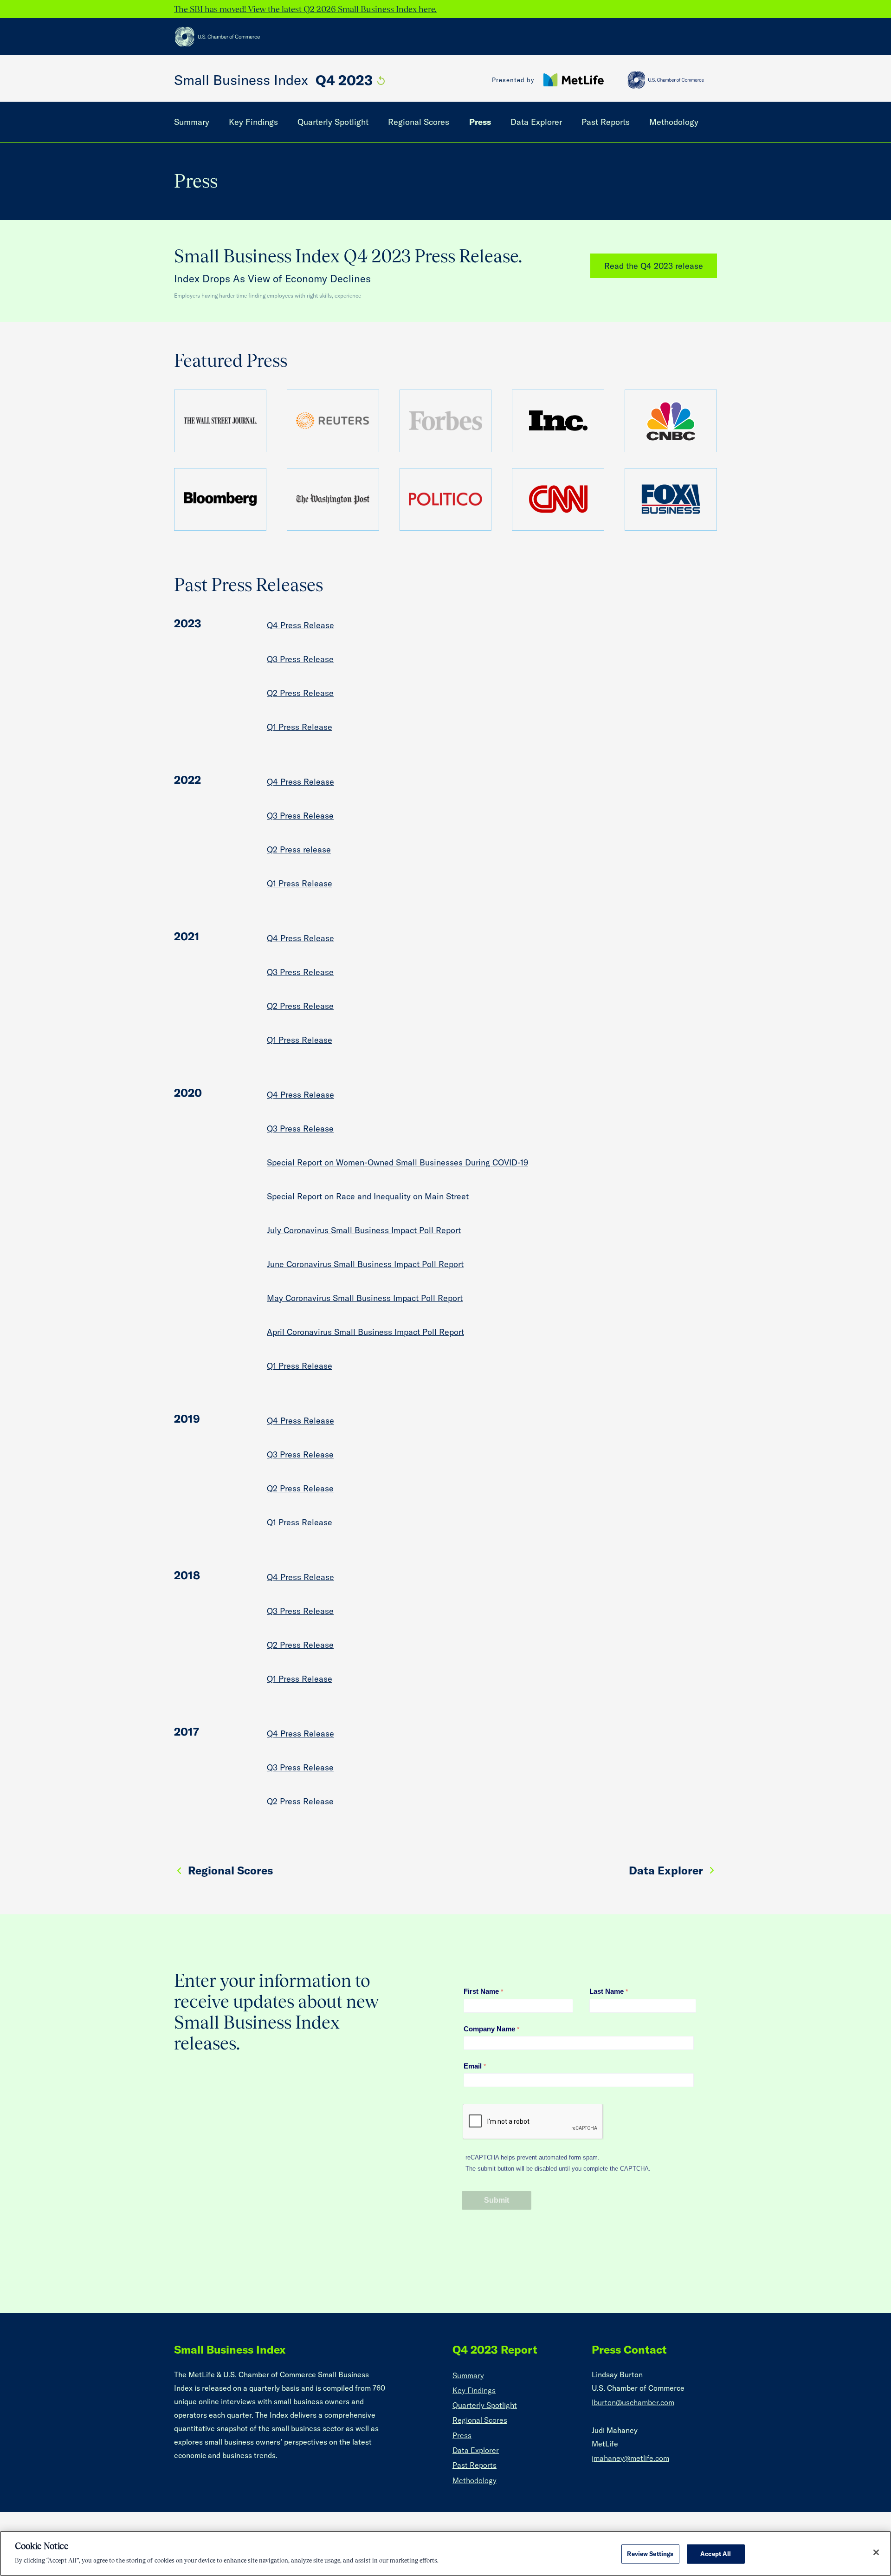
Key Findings (253, 122)
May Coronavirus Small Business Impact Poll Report (365, 1298)
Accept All (716, 2554)
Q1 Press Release (300, 727)
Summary (192, 122)
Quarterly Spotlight (333, 122)
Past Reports (606, 122)
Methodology (674, 122)
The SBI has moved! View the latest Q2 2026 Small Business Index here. (305, 9)
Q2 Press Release (300, 693)
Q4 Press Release (300, 625)
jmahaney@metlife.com (630, 2458)
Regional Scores (419, 122)
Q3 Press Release (300, 659)
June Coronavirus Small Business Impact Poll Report (365, 1264)
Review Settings (650, 2554)
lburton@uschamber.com (633, 2402)
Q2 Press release (299, 849)
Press (480, 122)
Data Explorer (536, 122)
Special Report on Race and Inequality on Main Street (368, 1196)
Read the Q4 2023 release (654, 266)
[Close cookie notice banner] (876, 2552)
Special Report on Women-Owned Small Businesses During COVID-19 (397, 1162)
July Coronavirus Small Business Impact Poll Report (364, 1230)
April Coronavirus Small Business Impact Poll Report (365, 1332)
